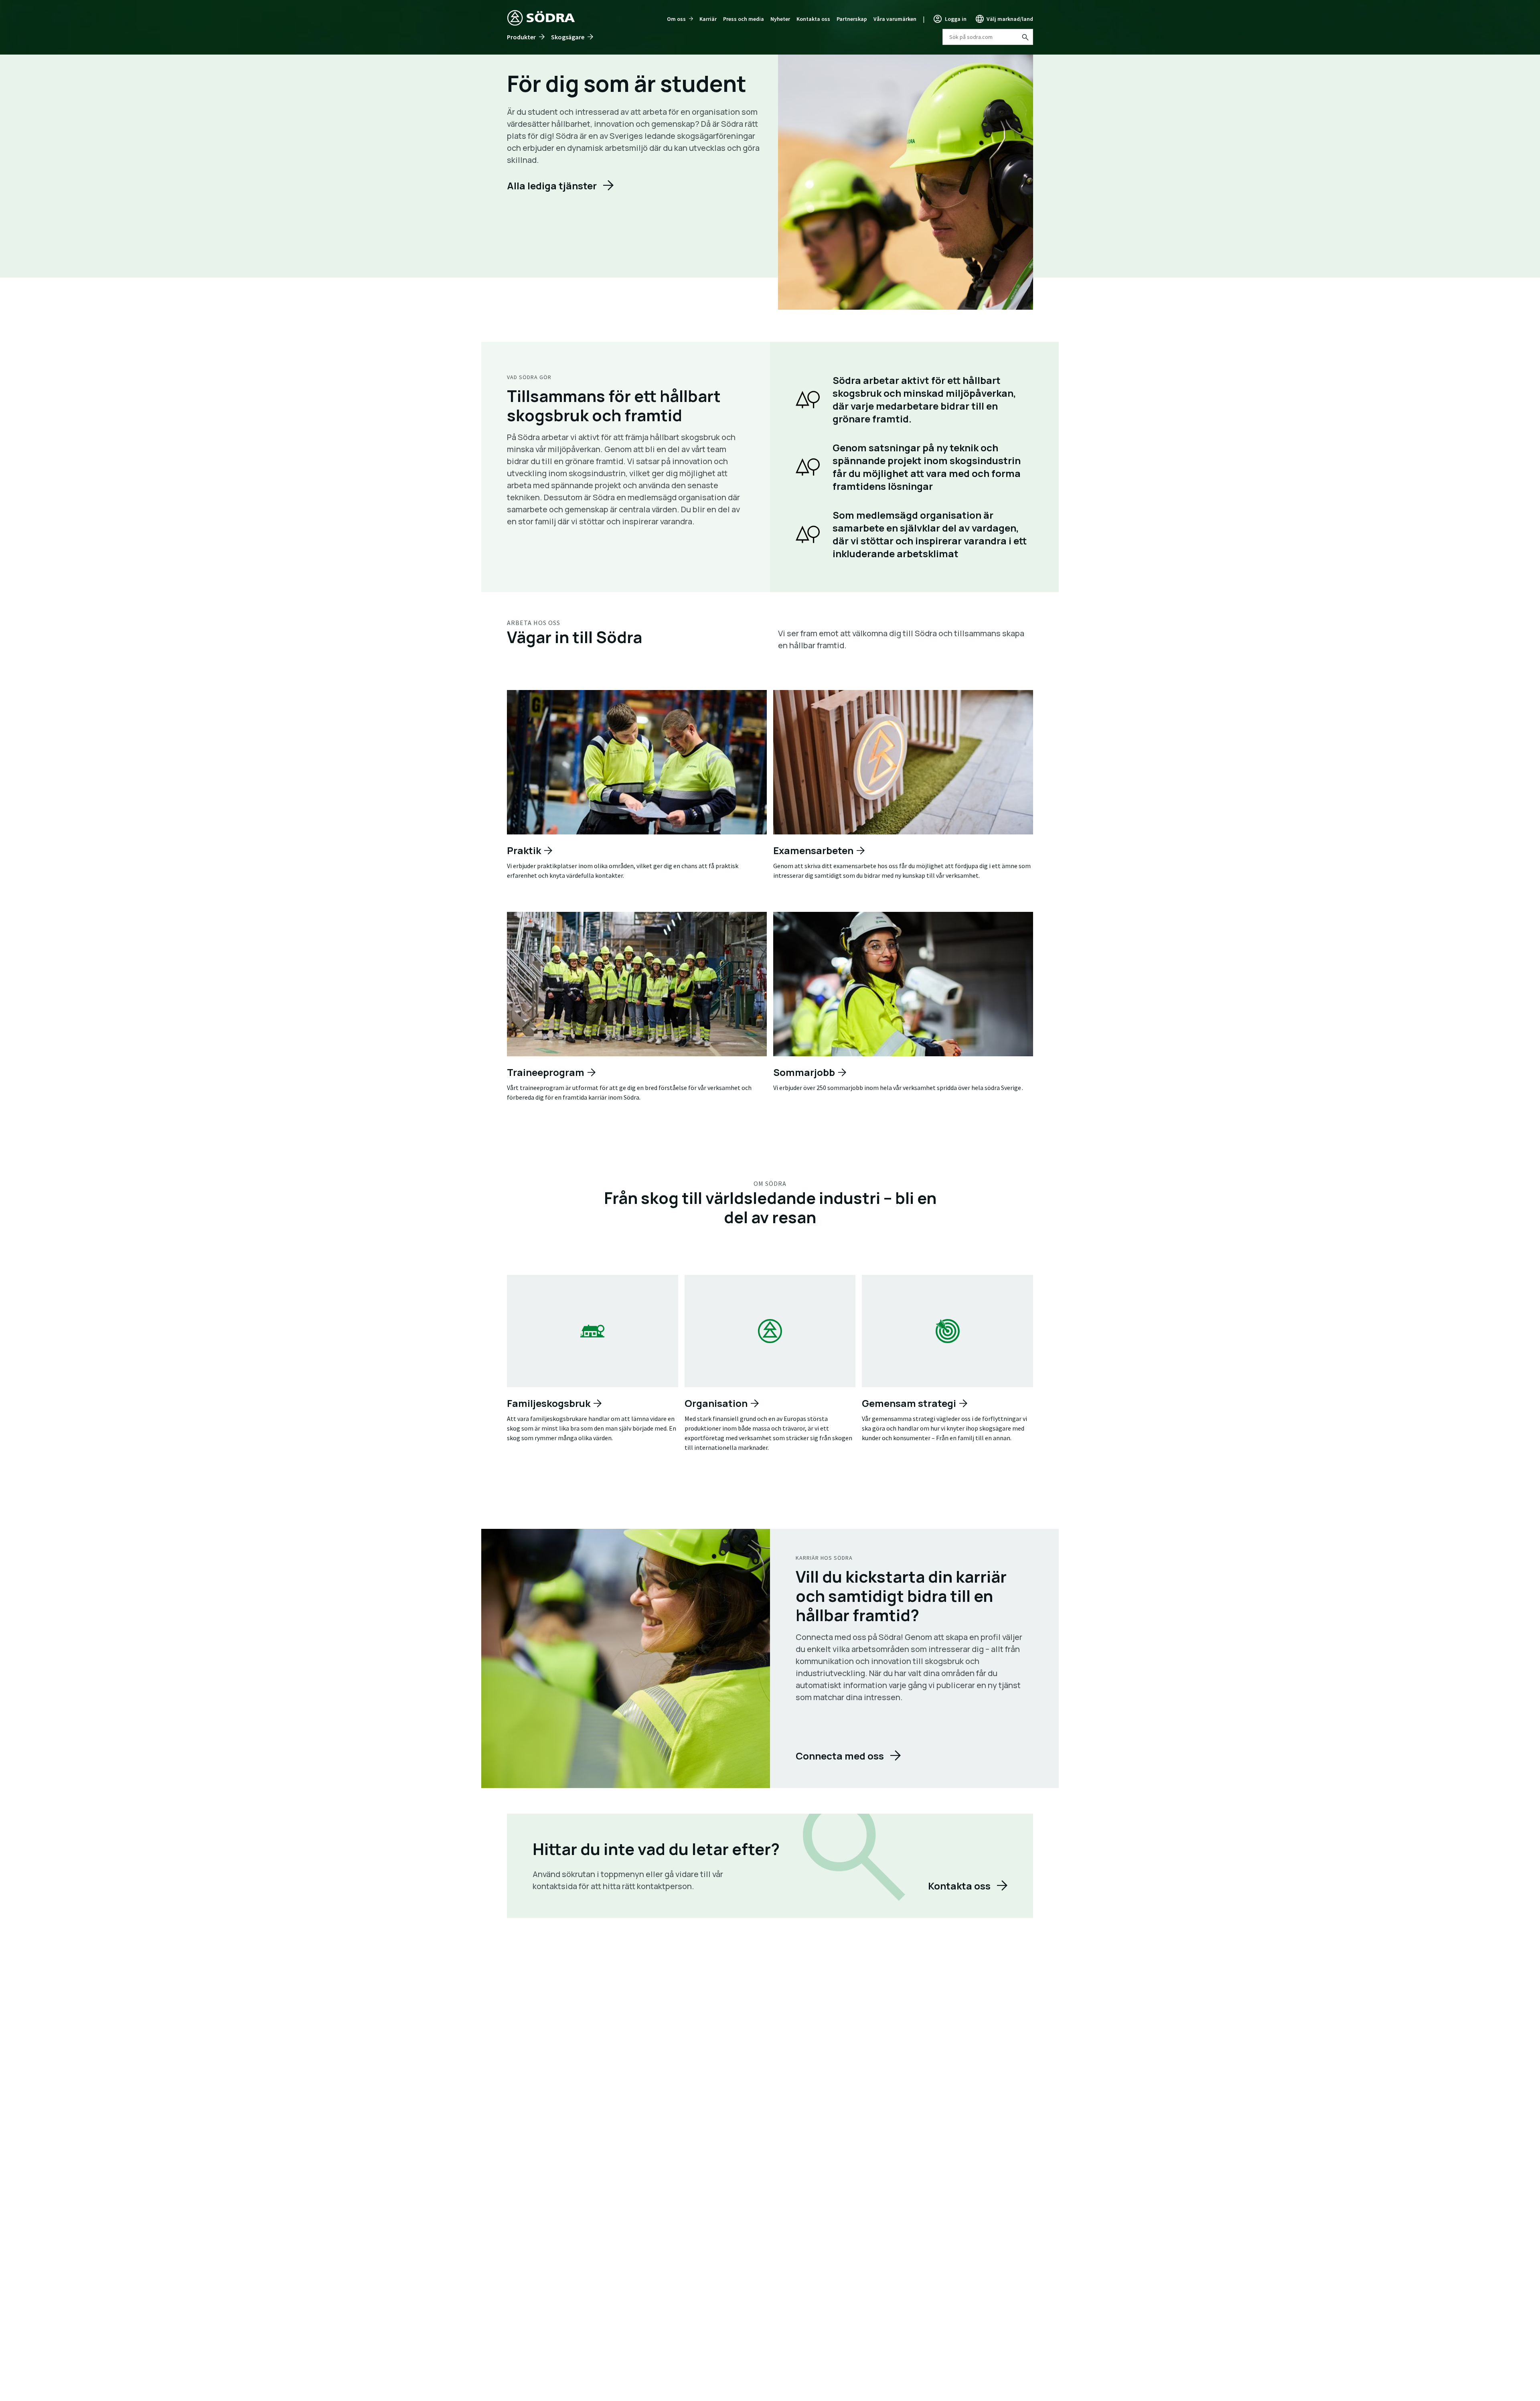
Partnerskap (852, 19)
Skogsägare (568, 37)
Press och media (744, 19)
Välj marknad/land (1010, 19)
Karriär (708, 19)
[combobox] (988, 37)
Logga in (956, 19)
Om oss (676, 19)
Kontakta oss (813, 19)
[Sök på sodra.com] (1025, 37)
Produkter (521, 37)
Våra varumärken (895, 19)
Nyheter (780, 19)
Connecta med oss (840, 1756)
